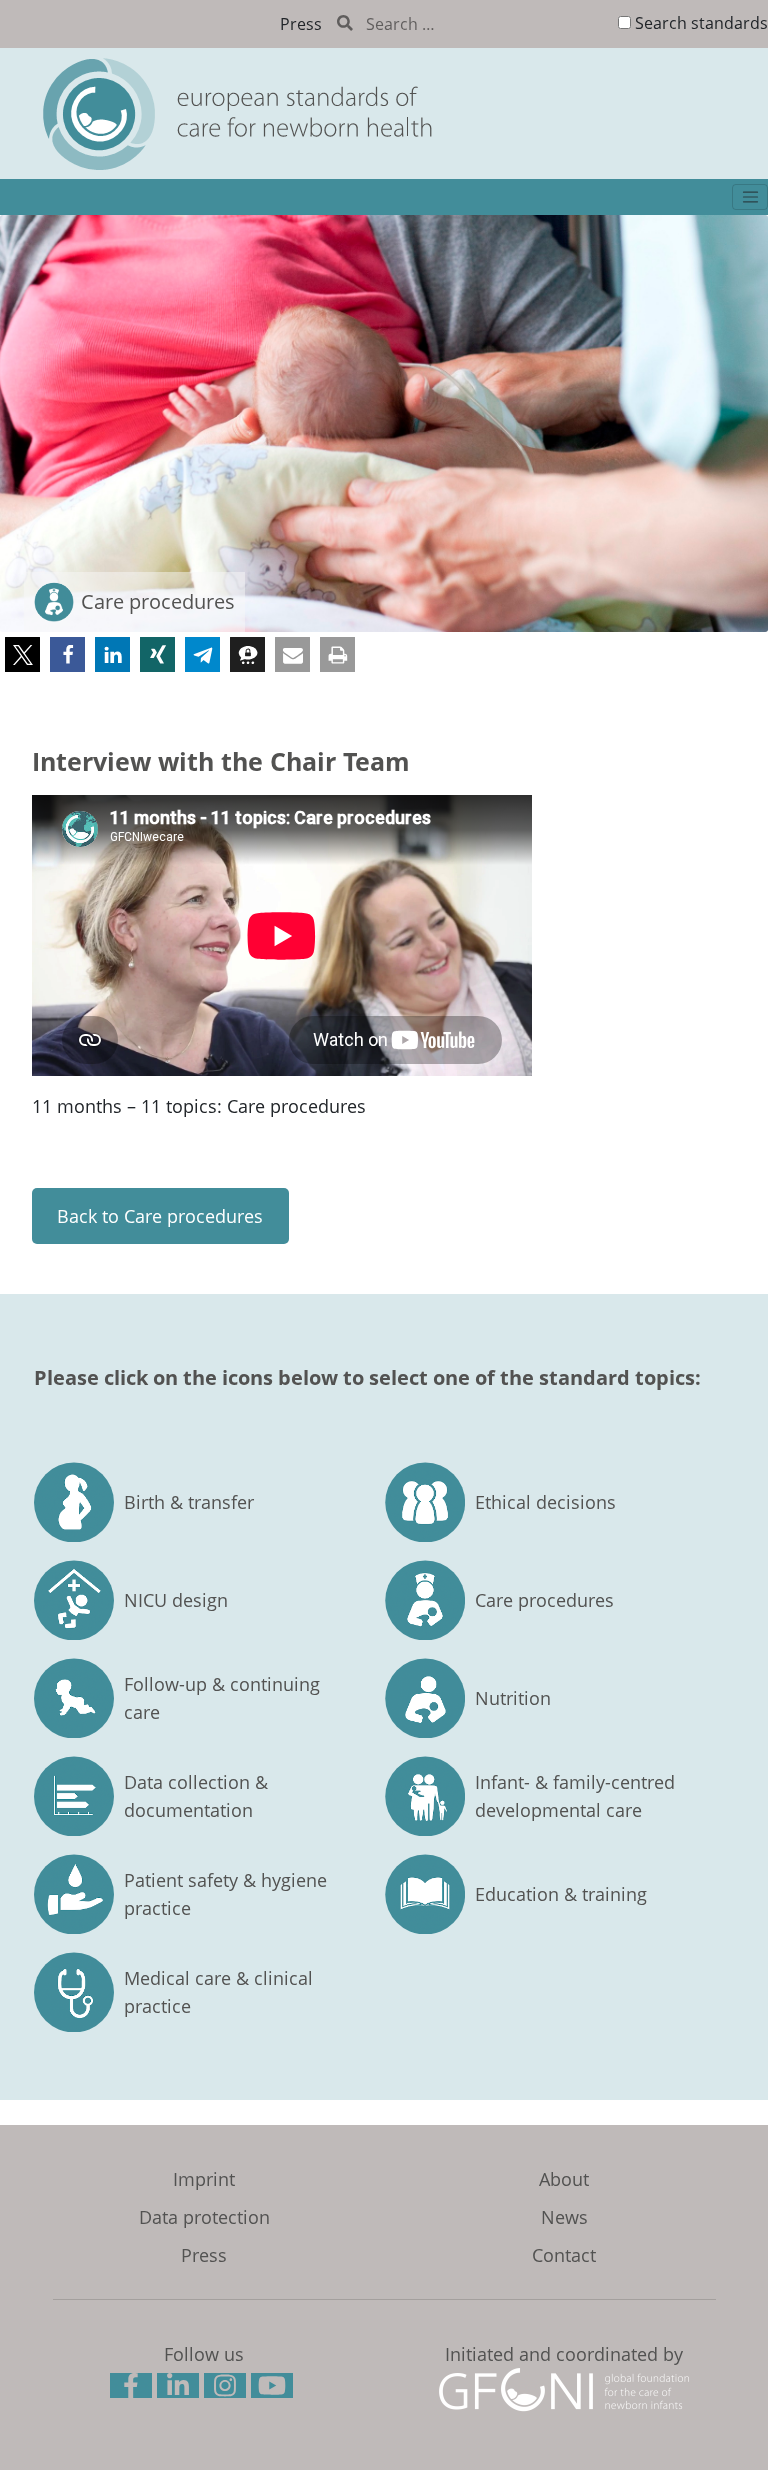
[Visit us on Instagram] (227, 2389)
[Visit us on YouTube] (274, 2389)
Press (301, 24)
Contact (564, 2255)
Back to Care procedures (160, 1216)
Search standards (701, 23)
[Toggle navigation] (750, 197)
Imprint (204, 2179)
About (564, 2179)
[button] (22, 654)
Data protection (204, 2217)
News (564, 2217)
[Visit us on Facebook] (133, 2389)
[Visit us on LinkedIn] (180, 2389)
